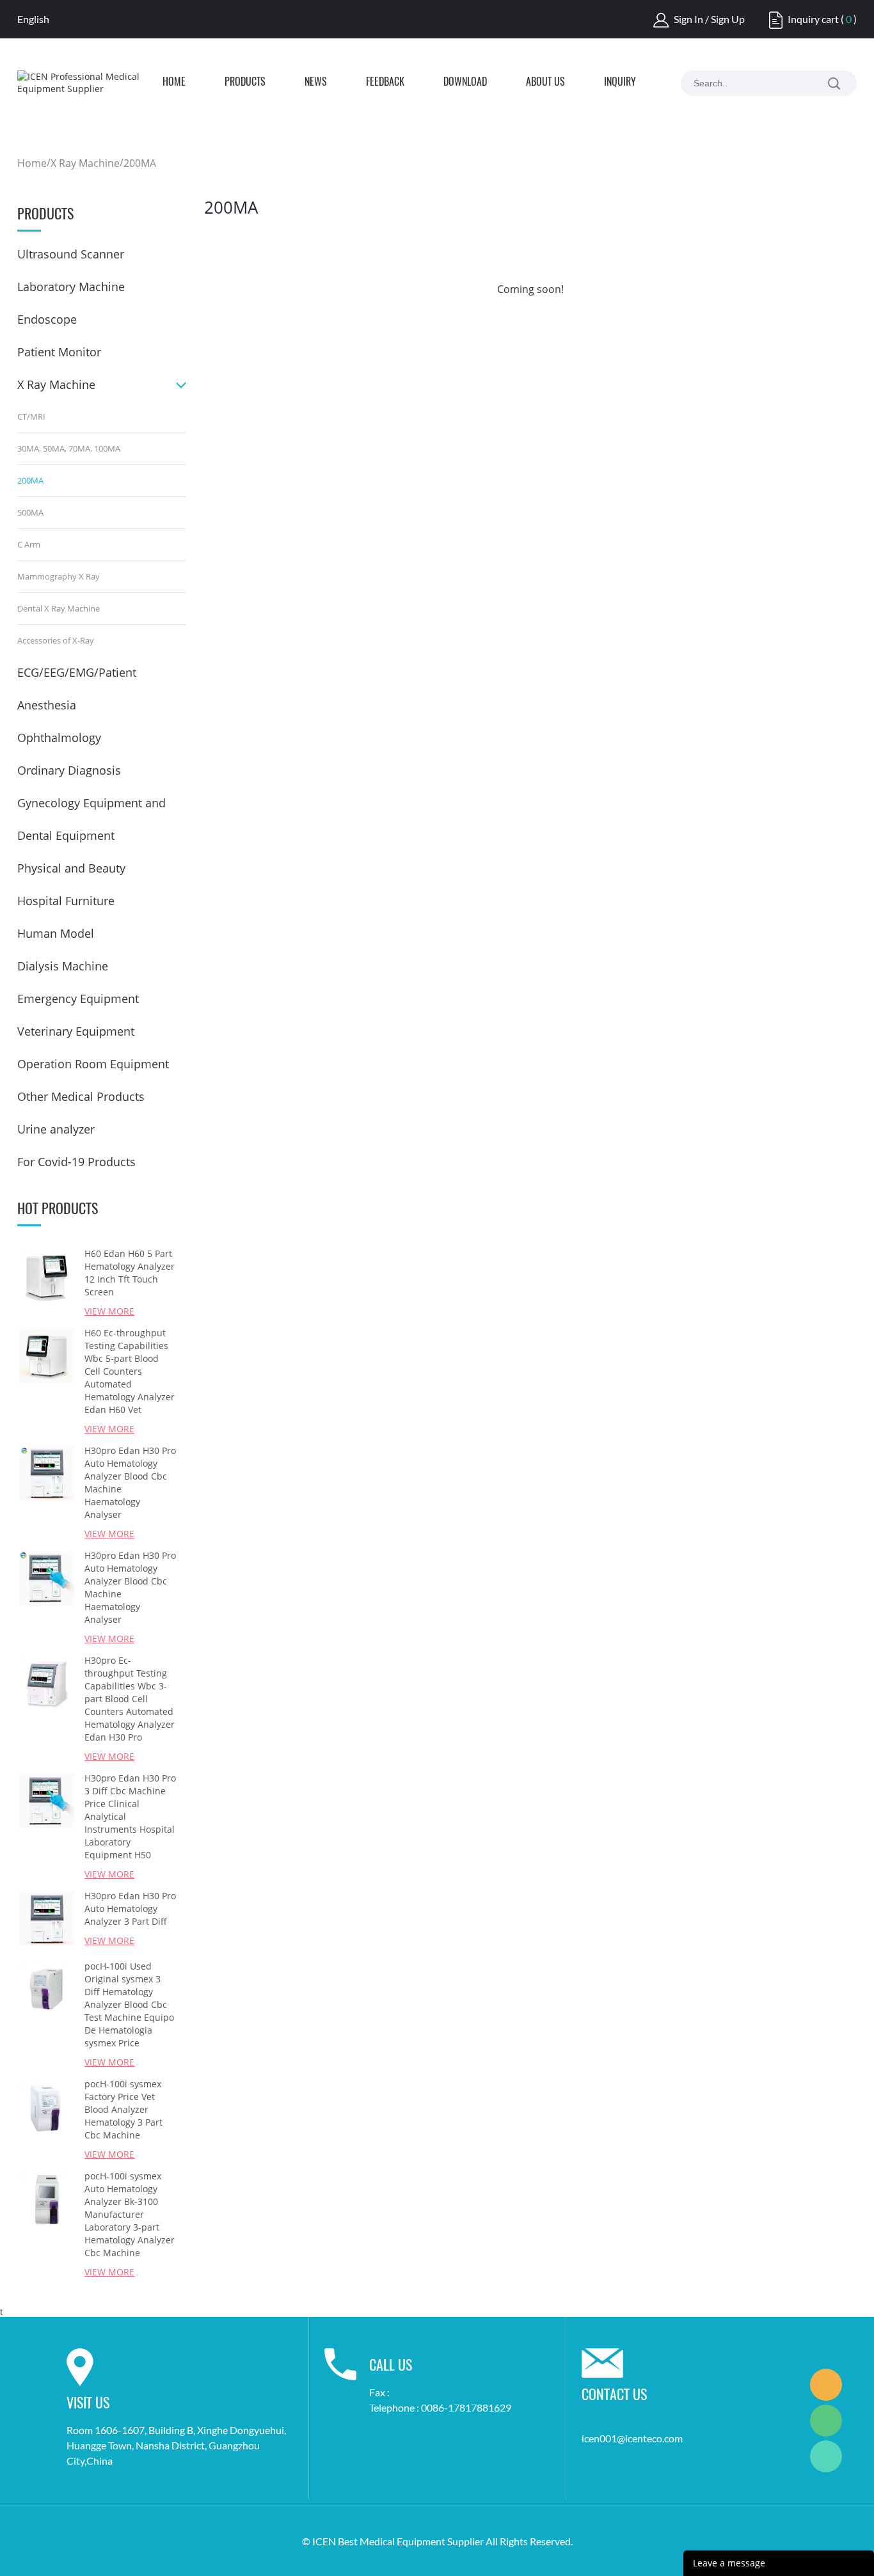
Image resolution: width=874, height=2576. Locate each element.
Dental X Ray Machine (59, 608)
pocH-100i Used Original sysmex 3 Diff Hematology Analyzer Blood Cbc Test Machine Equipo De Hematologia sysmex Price (129, 2004)
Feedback (385, 83)
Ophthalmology (59, 738)
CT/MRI (31, 416)
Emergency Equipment (78, 999)
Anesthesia (47, 705)
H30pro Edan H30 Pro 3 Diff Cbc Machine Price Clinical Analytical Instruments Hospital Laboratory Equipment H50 (130, 1816)
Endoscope (47, 319)
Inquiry (620, 83)
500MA (30, 512)
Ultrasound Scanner (71, 254)
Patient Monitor (59, 352)
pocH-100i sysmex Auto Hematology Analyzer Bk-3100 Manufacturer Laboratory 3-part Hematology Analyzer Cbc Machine (130, 2214)
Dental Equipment (66, 835)
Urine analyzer (56, 1129)
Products (245, 83)
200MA (140, 163)
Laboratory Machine (71, 287)
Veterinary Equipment (76, 1031)
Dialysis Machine (63, 966)
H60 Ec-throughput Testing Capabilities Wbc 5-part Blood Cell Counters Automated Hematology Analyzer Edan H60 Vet (130, 1371)
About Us (545, 83)
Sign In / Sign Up (709, 19)
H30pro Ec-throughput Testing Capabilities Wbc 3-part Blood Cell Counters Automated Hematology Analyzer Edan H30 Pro (130, 1699)
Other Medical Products (81, 1096)
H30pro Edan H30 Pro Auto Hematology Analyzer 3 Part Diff (130, 1908)
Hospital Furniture (66, 901)
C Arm (29, 544)
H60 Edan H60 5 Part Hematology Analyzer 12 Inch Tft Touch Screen (130, 1273)
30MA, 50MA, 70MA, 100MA (69, 448)
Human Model (56, 933)
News (316, 83)
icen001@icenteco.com (632, 2438)
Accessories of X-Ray (56, 640)
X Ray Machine (85, 163)
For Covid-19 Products (76, 1162)
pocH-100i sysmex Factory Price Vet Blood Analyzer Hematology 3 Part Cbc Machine (123, 2109)
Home (174, 83)
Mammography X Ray (59, 576)
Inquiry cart (813, 19)
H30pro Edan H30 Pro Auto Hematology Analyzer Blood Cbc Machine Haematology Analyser (130, 1482)
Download (465, 83)
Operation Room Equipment (93, 1064)
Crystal (826, 2385)
